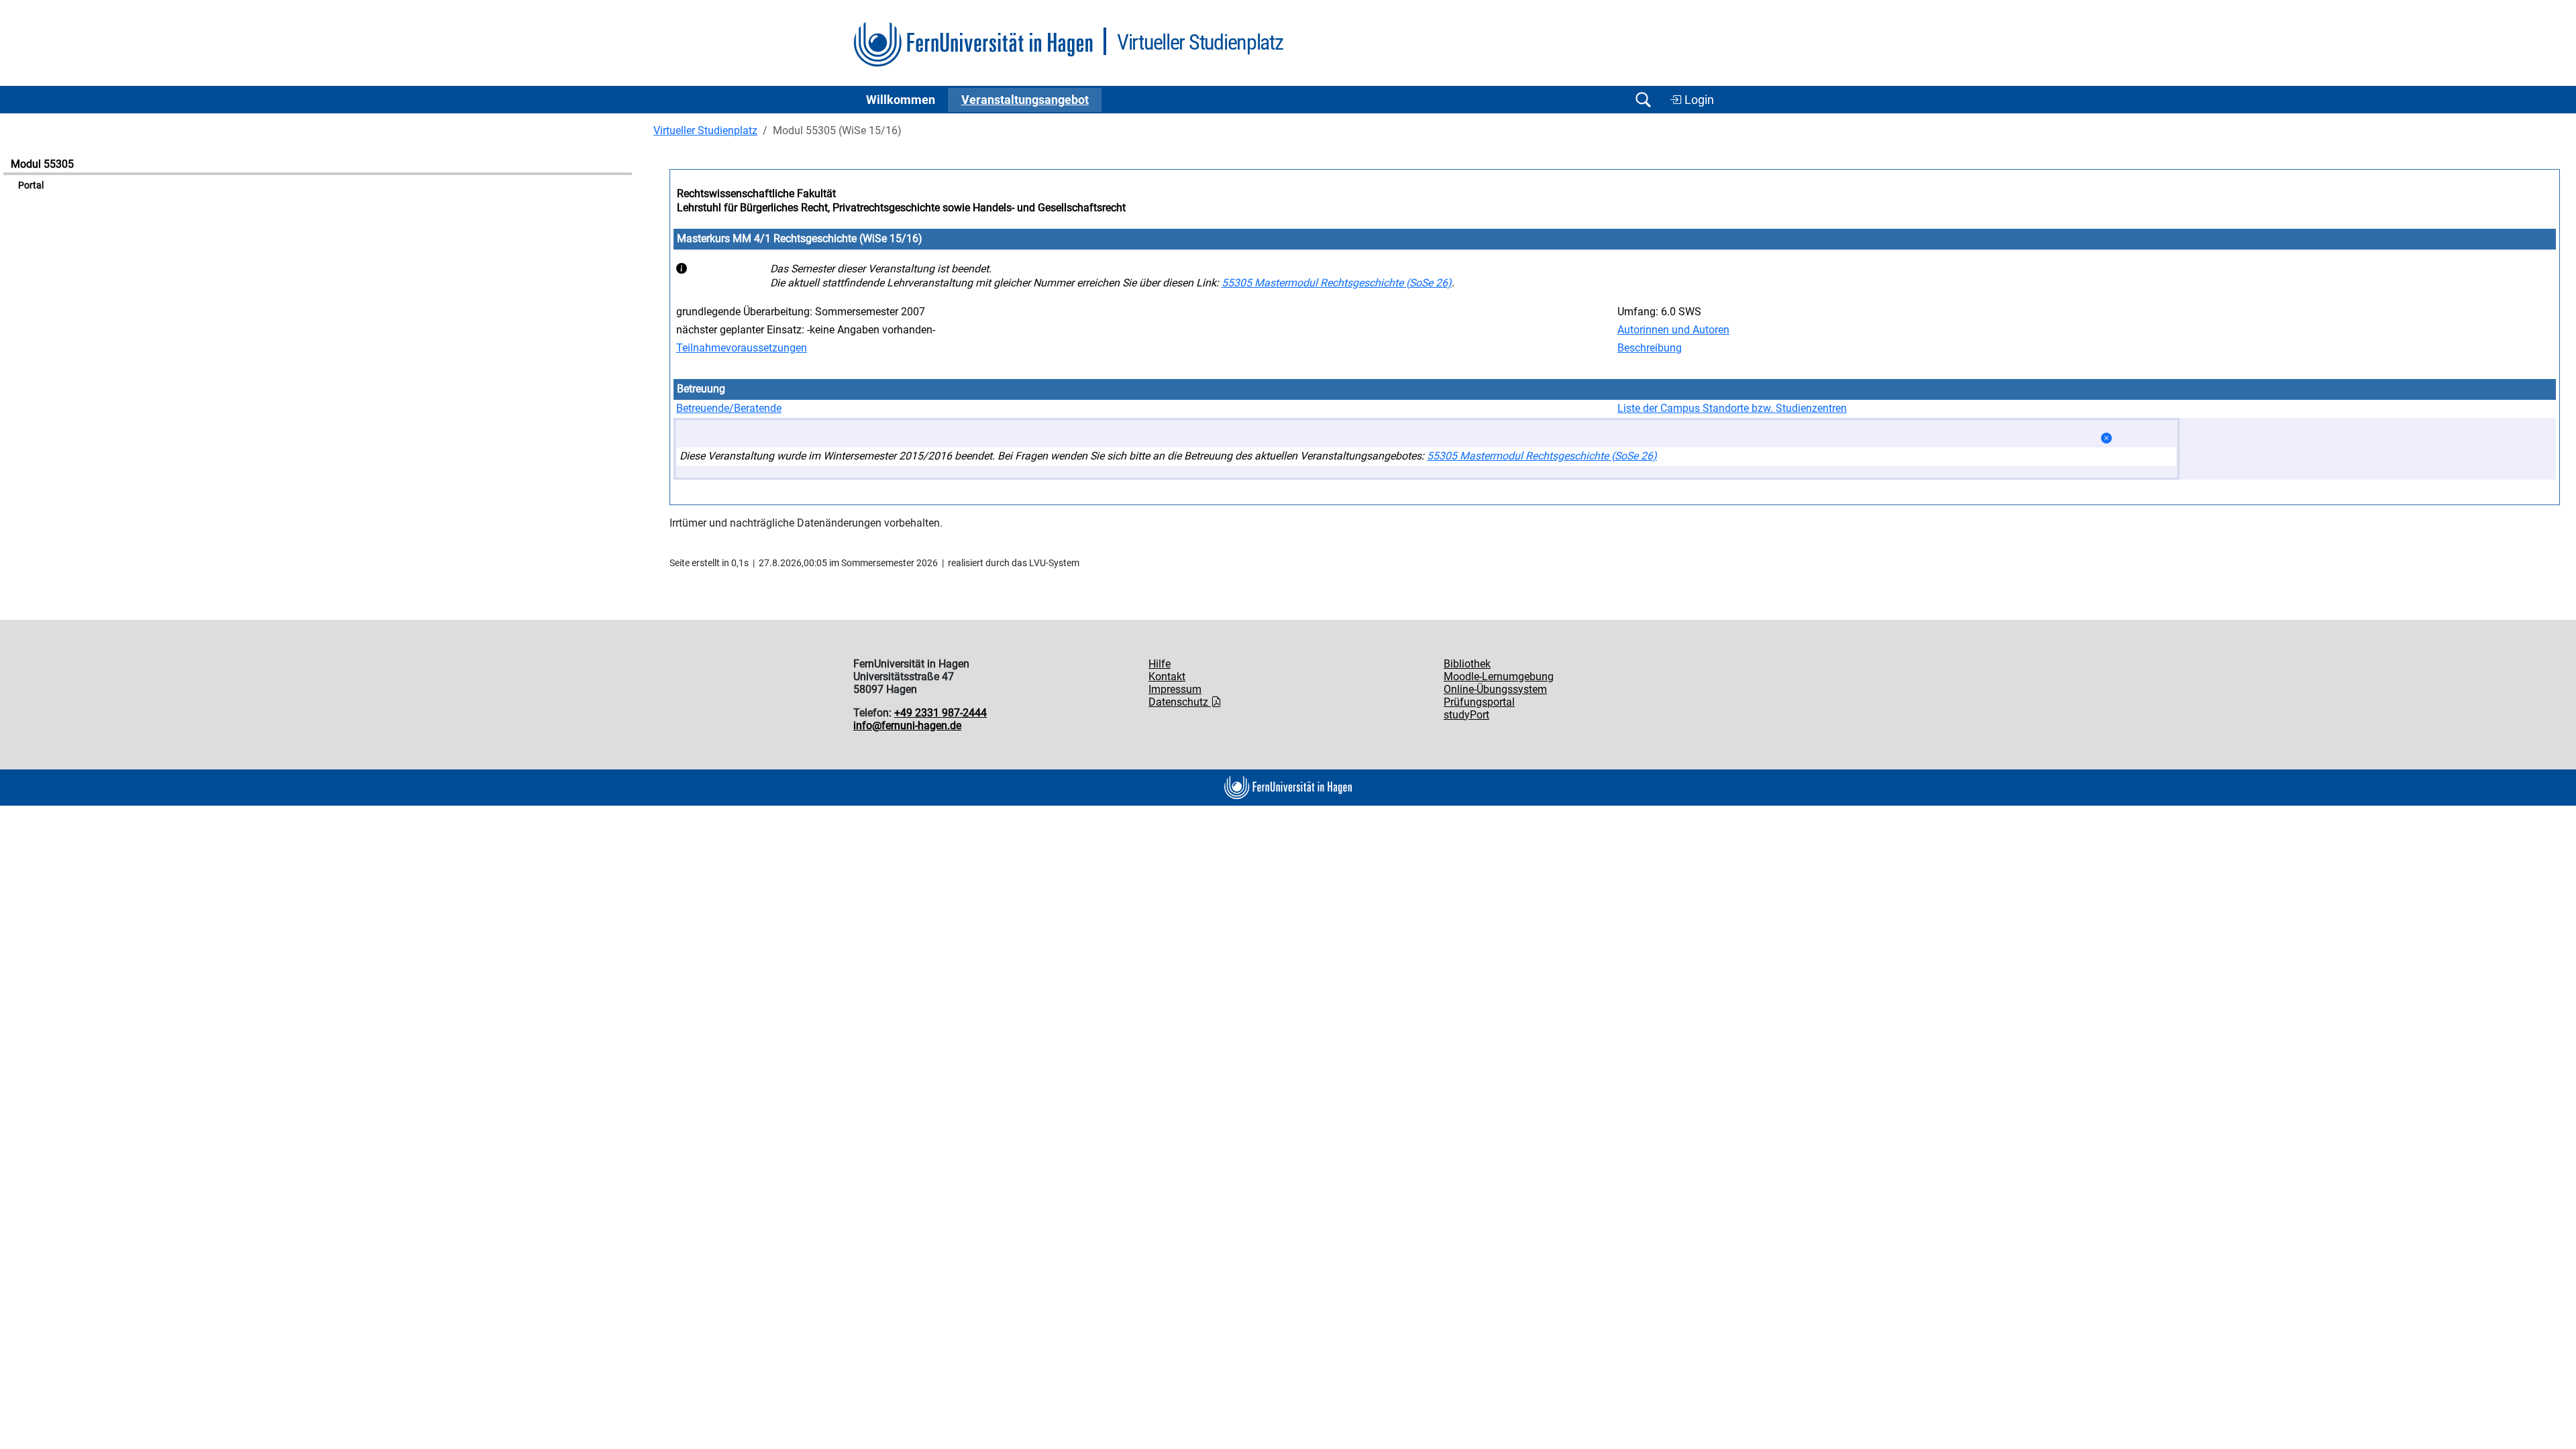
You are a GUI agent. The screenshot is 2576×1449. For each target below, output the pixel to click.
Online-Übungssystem (1495, 689)
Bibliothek (1467, 664)
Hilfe (1160, 664)
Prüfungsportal (1479, 702)
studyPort (1466, 715)
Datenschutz (1180, 702)
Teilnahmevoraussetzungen (742, 348)
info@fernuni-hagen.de (907, 726)
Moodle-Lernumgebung (1499, 677)
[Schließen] (2106, 438)
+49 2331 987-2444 (941, 713)
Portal (31, 185)
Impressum (1175, 689)
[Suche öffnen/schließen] (1643, 100)
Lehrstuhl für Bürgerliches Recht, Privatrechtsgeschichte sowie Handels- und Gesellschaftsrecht (901, 208)
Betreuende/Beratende (729, 408)
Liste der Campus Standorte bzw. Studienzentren (1732, 408)
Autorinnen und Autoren (1673, 330)
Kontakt (1167, 677)
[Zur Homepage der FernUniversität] (973, 45)
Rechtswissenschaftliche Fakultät (756, 194)
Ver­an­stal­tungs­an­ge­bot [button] (1025, 100)
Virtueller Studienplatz (705, 130)
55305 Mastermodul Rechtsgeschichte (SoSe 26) (1337, 283)
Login (1698, 100)
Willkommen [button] (901, 100)
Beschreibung (1650, 348)
